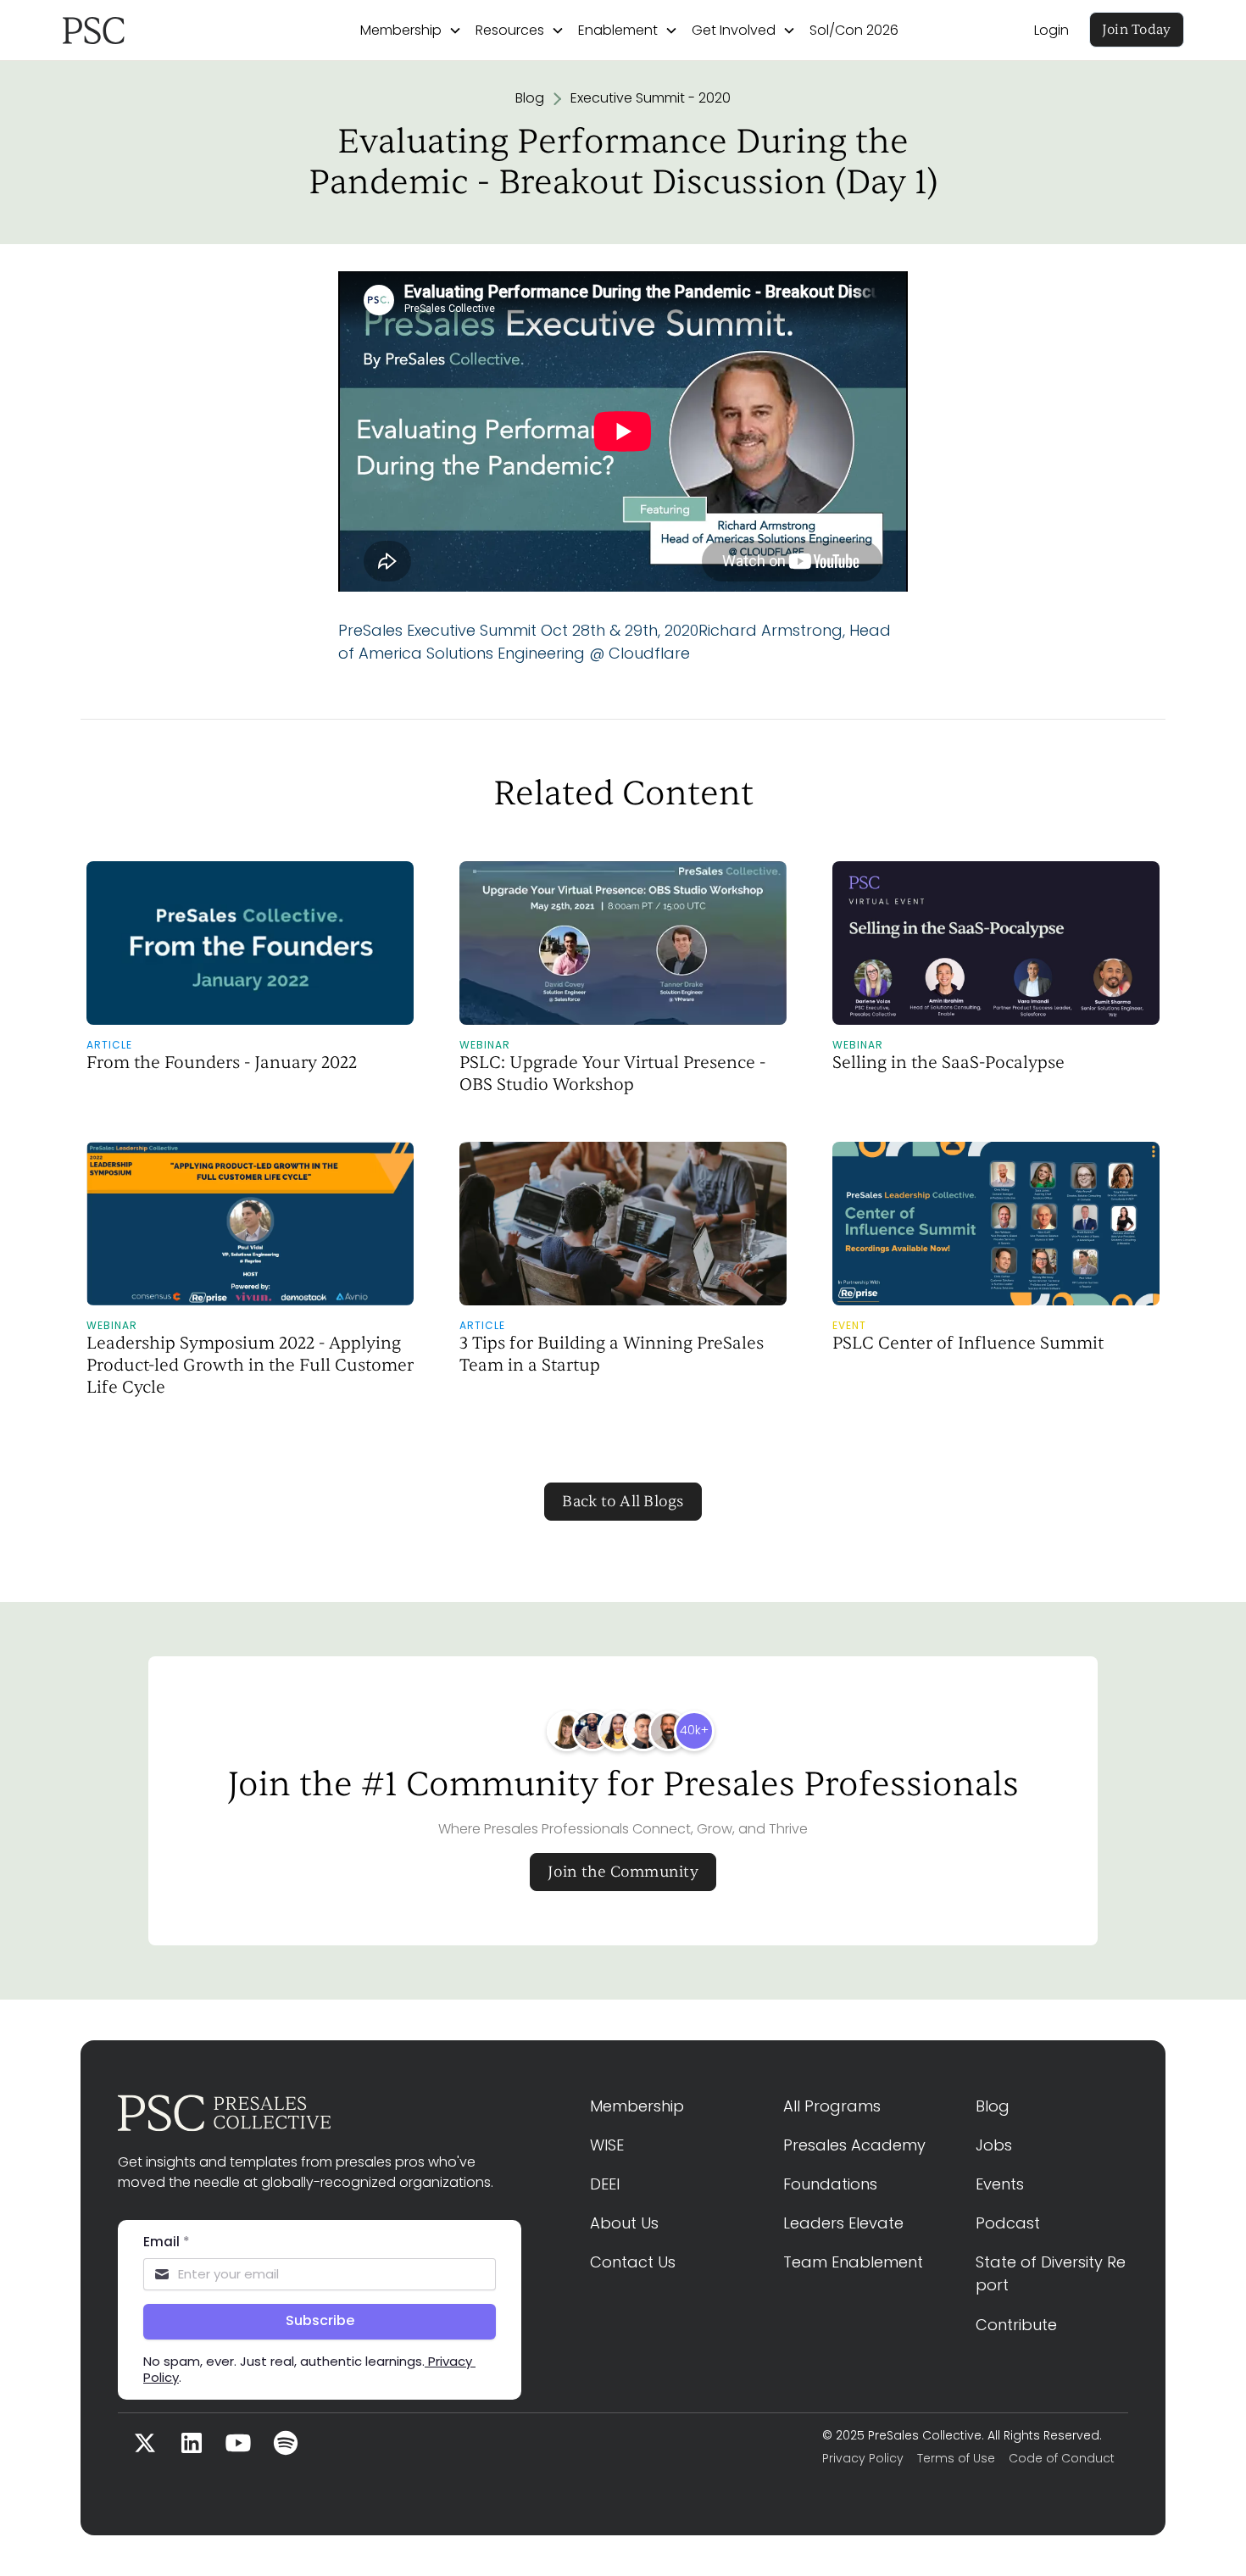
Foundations (830, 2184)
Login (1051, 30)
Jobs (994, 2145)
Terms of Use (956, 2458)
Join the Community (623, 1872)
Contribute (1016, 2325)
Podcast (1008, 2223)
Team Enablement (853, 2262)
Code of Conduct (1062, 2458)
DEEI (605, 2184)
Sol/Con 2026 (854, 30)
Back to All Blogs (623, 1502)
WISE (607, 2145)
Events (1000, 2184)
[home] (144, 31)
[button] (411, 31)
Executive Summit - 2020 (651, 98)
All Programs (832, 2106)
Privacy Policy (863, 2458)
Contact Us (633, 2262)
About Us (624, 2223)
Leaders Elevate (843, 2223)
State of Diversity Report (1051, 2273)
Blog (530, 98)
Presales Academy (854, 2145)
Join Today (1137, 30)
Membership (637, 2106)
